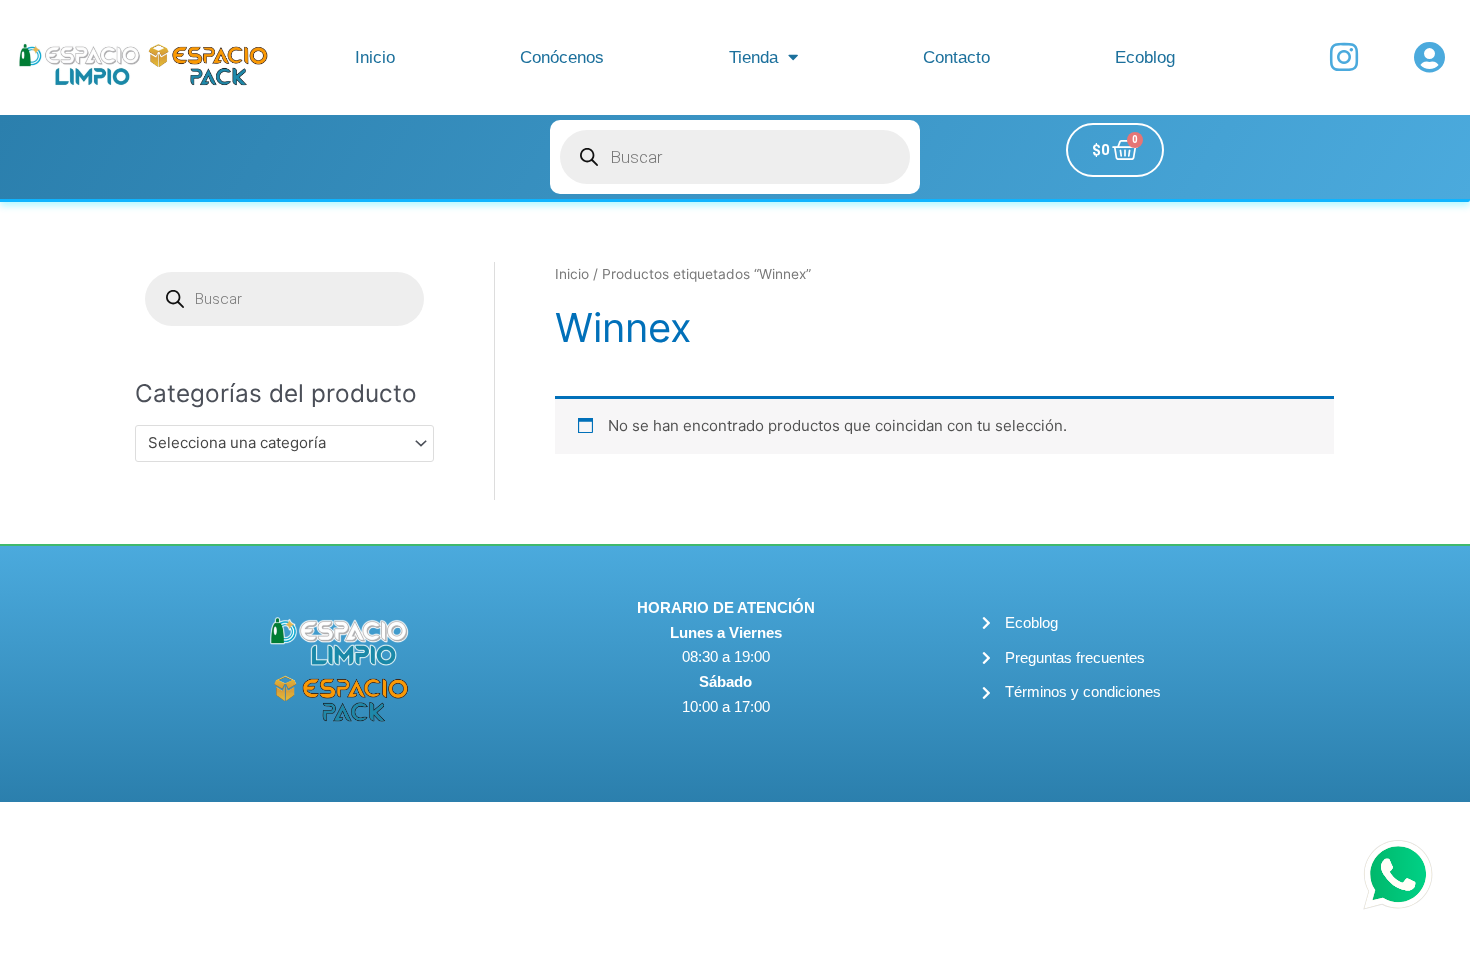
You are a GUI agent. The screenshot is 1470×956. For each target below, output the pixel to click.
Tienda (753, 57)
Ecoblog (1145, 57)
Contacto (956, 57)
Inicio (375, 57)
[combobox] (284, 443)
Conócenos (562, 57)
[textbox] (275, 443)
